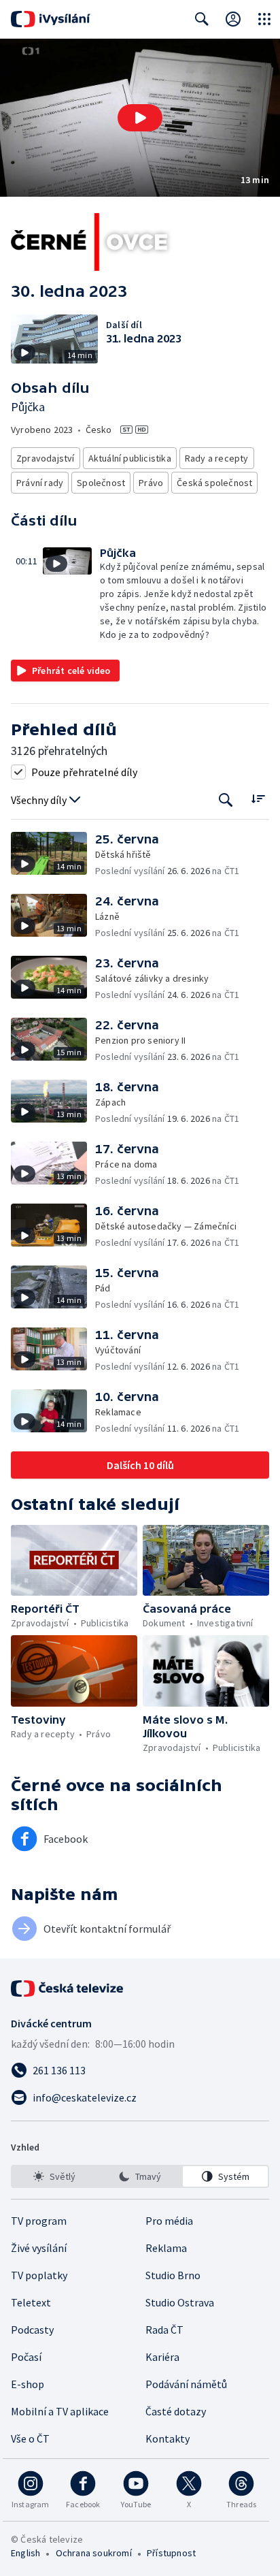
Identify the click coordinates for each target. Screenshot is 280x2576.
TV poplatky (39, 2275)
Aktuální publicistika (130, 458)
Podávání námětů (186, 2384)
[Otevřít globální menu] (264, 19)
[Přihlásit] (233, 19)
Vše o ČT (30, 2438)
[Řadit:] (258, 799)
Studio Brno (173, 2275)
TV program (39, 2221)
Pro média (169, 2221)
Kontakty (168, 2438)
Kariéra (162, 2357)
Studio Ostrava (180, 2302)
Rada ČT (164, 2330)
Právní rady (40, 483)
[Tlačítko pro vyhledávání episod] (226, 800)
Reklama (166, 2248)
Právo (151, 483)
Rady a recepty (217, 458)
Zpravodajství (46, 458)
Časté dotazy (176, 2411)
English (25, 2553)
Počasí (26, 2357)
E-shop (28, 2384)
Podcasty (32, 2330)
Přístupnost (171, 2553)
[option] (55, 2176)
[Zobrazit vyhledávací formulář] (202, 19)
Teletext (31, 2302)
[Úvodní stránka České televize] (68, 1989)
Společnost (101, 483)
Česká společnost (214, 483)
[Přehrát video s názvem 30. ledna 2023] (140, 118)
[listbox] (140, 2176)
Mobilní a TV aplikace (60, 2411)
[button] (140, 118)
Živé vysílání (39, 2248)
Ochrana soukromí (94, 2553)
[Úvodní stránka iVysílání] (51, 19)
